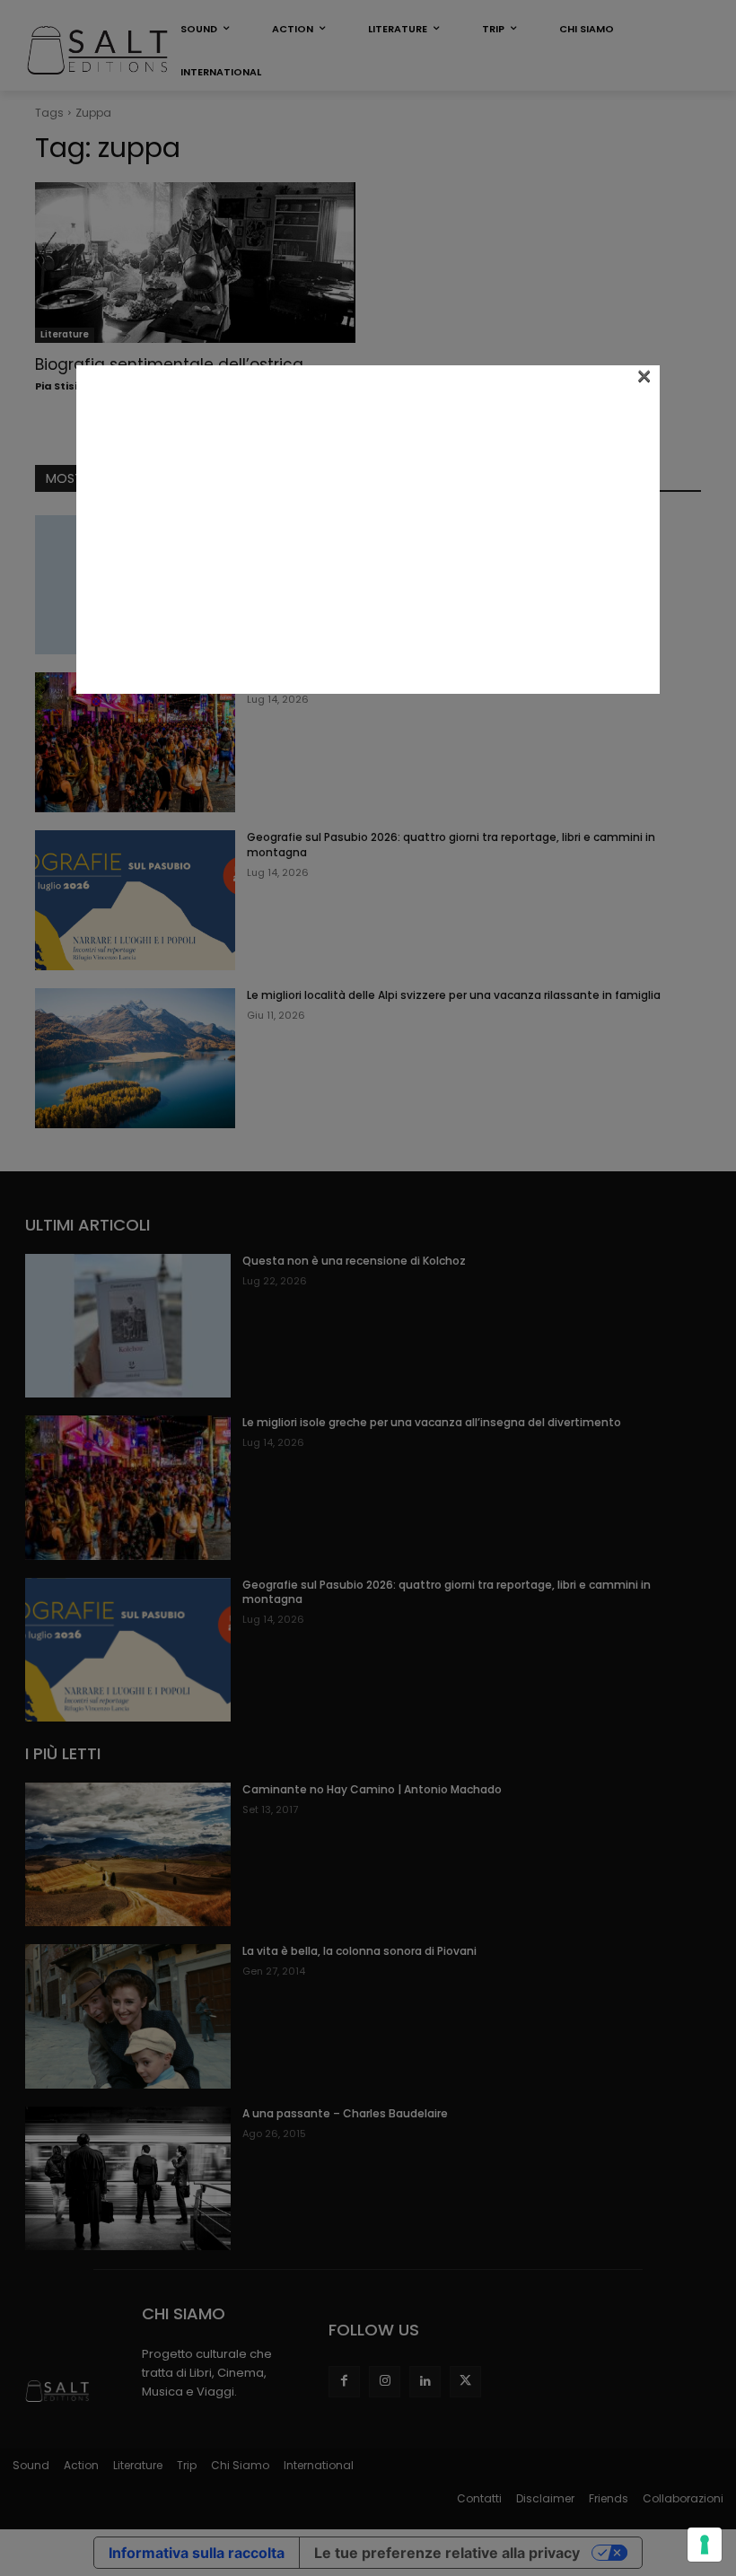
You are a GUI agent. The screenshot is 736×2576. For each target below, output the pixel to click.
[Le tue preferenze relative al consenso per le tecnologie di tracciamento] (705, 2545)
